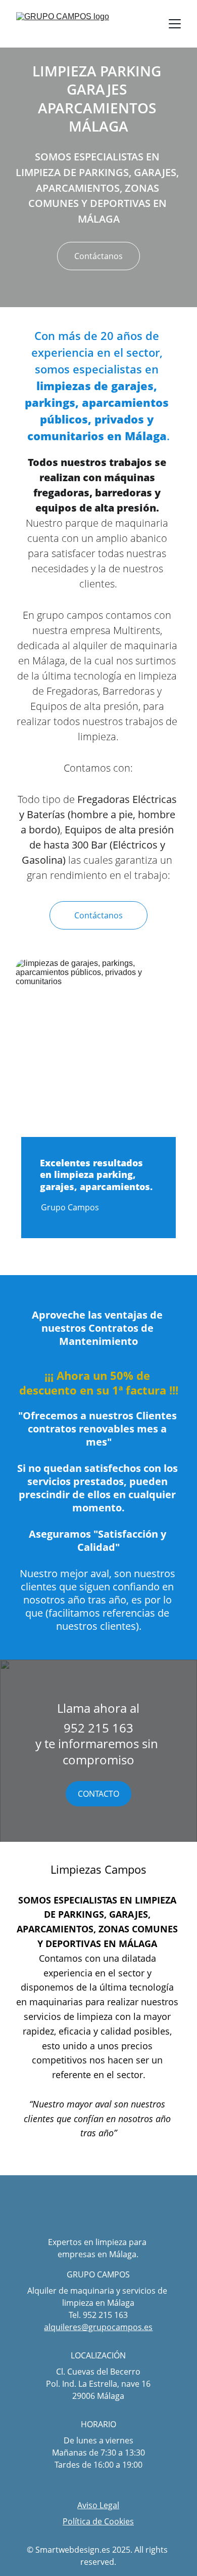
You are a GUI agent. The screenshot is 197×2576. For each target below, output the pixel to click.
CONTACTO (98, 1794)
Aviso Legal (98, 2505)
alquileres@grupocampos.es (98, 2327)
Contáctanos (98, 256)
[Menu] (175, 24)
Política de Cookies (98, 2521)
